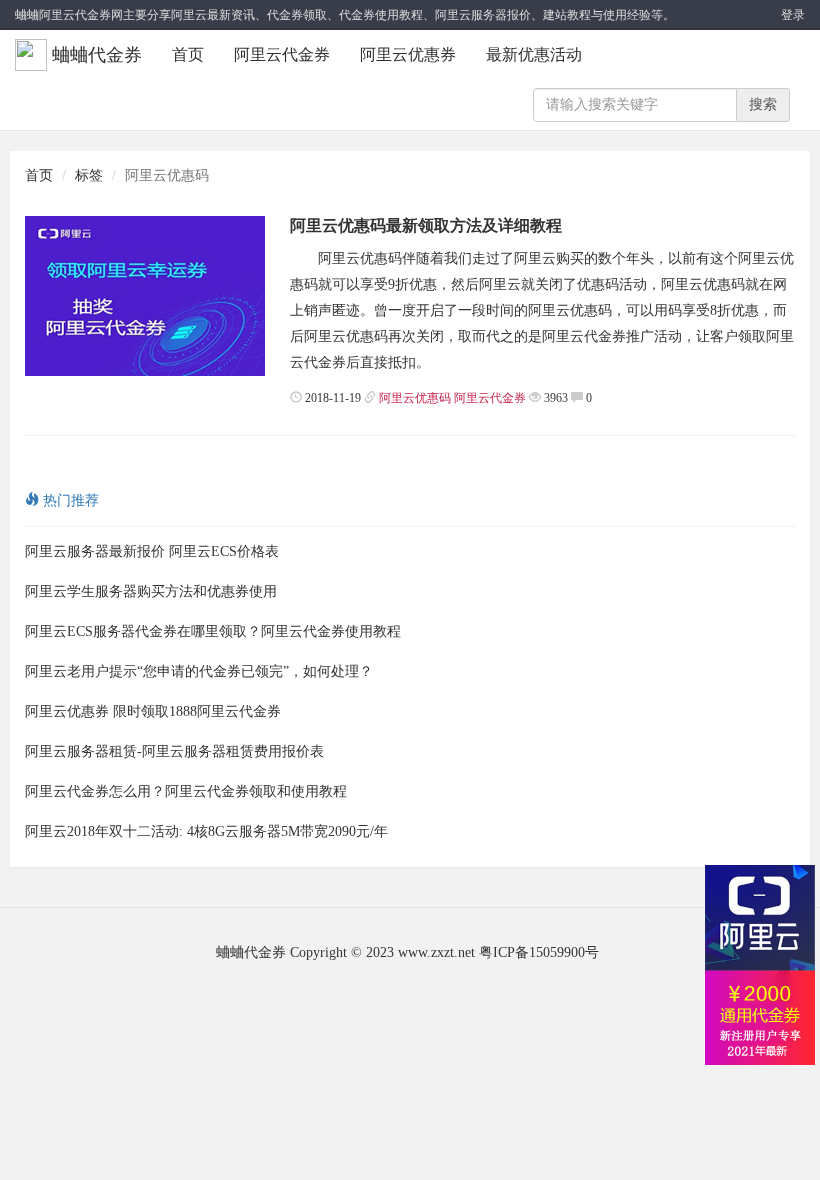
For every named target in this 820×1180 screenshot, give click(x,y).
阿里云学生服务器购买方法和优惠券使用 (151, 591)
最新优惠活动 (534, 54)
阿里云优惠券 (408, 54)
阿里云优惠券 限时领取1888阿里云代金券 (153, 711)
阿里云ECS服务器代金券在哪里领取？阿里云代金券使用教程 (213, 631)
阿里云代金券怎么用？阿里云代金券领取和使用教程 (186, 791)
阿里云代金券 (282, 54)
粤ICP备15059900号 (539, 952)
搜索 (763, 104)
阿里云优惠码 (415, 398)
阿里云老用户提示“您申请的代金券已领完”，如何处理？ (199, 671)
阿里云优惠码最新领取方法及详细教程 (426, 225)
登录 (793, 15)
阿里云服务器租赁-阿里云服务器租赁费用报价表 (174, 751)
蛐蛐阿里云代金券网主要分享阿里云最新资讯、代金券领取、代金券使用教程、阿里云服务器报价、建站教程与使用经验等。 (345, 15)
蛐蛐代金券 (97, 55)
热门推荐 (69, 500)
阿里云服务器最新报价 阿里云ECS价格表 (152, 551)
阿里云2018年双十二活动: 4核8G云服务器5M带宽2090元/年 (206, 831)
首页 (188, 54)
